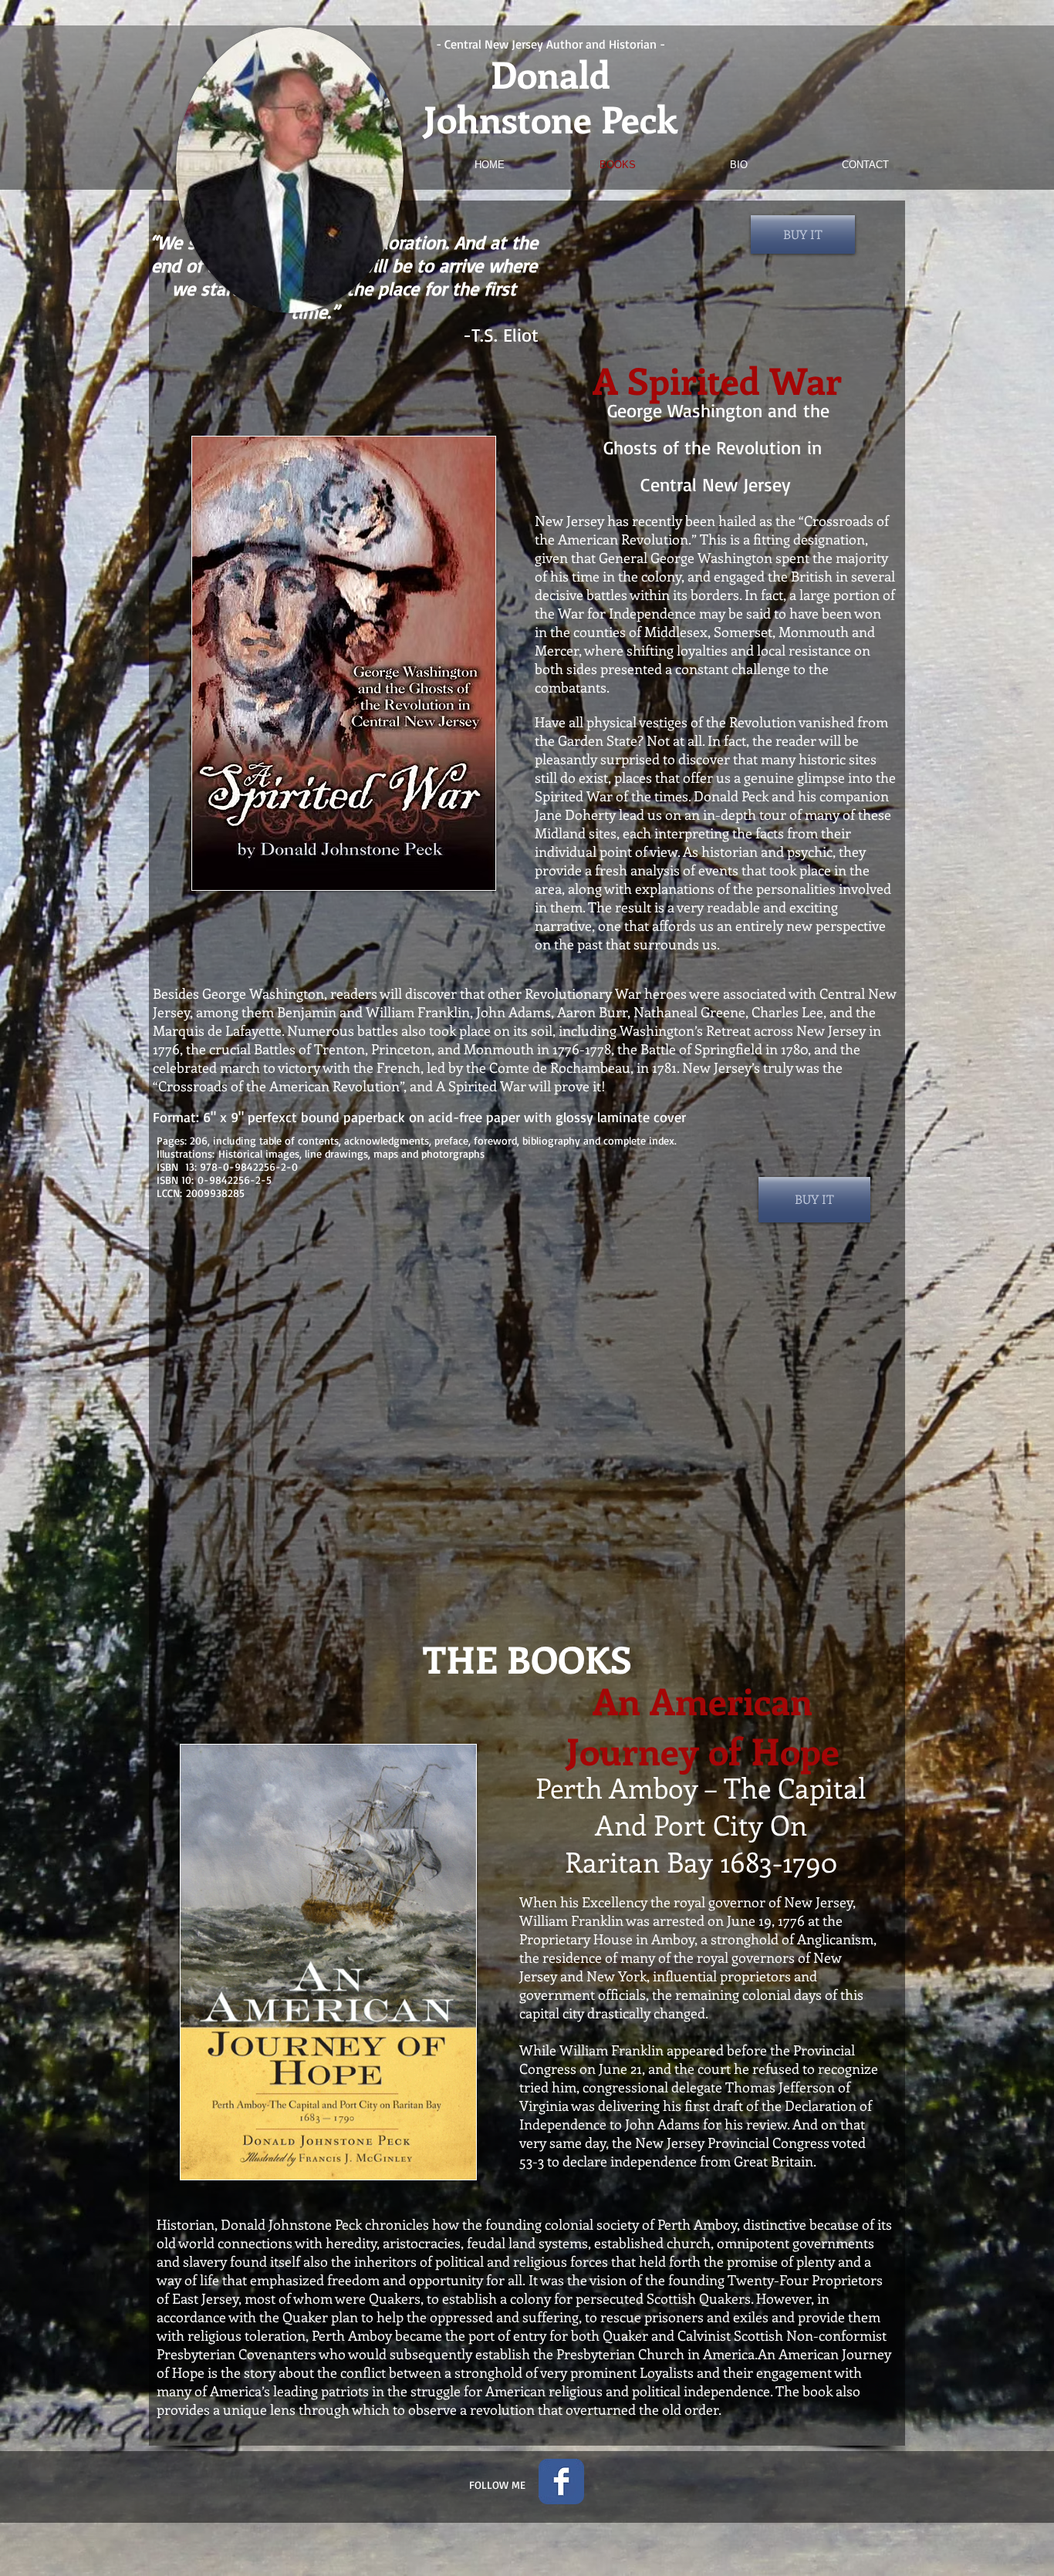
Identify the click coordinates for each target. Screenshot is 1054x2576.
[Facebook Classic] (561, 2482)
